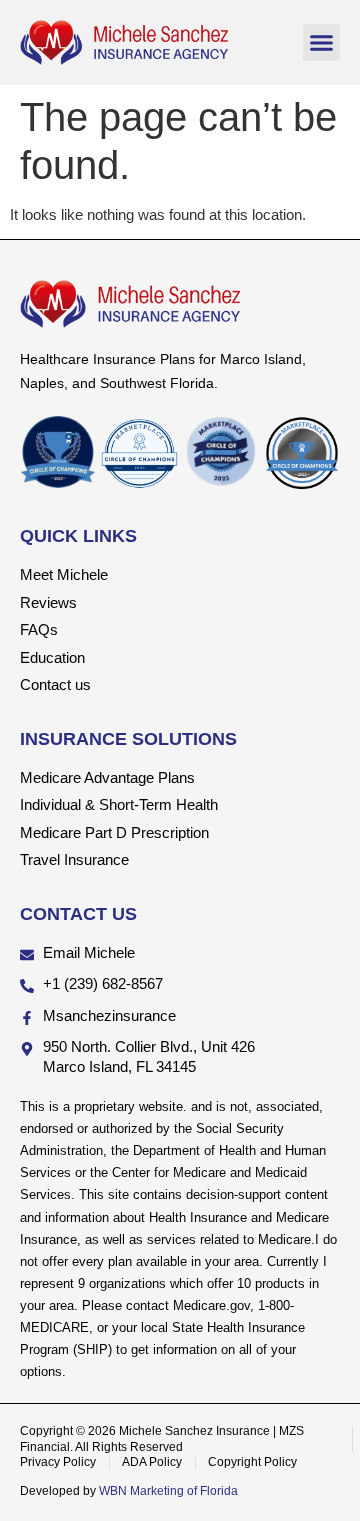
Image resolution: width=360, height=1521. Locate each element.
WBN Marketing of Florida (168, 1491)
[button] (322, 43)
